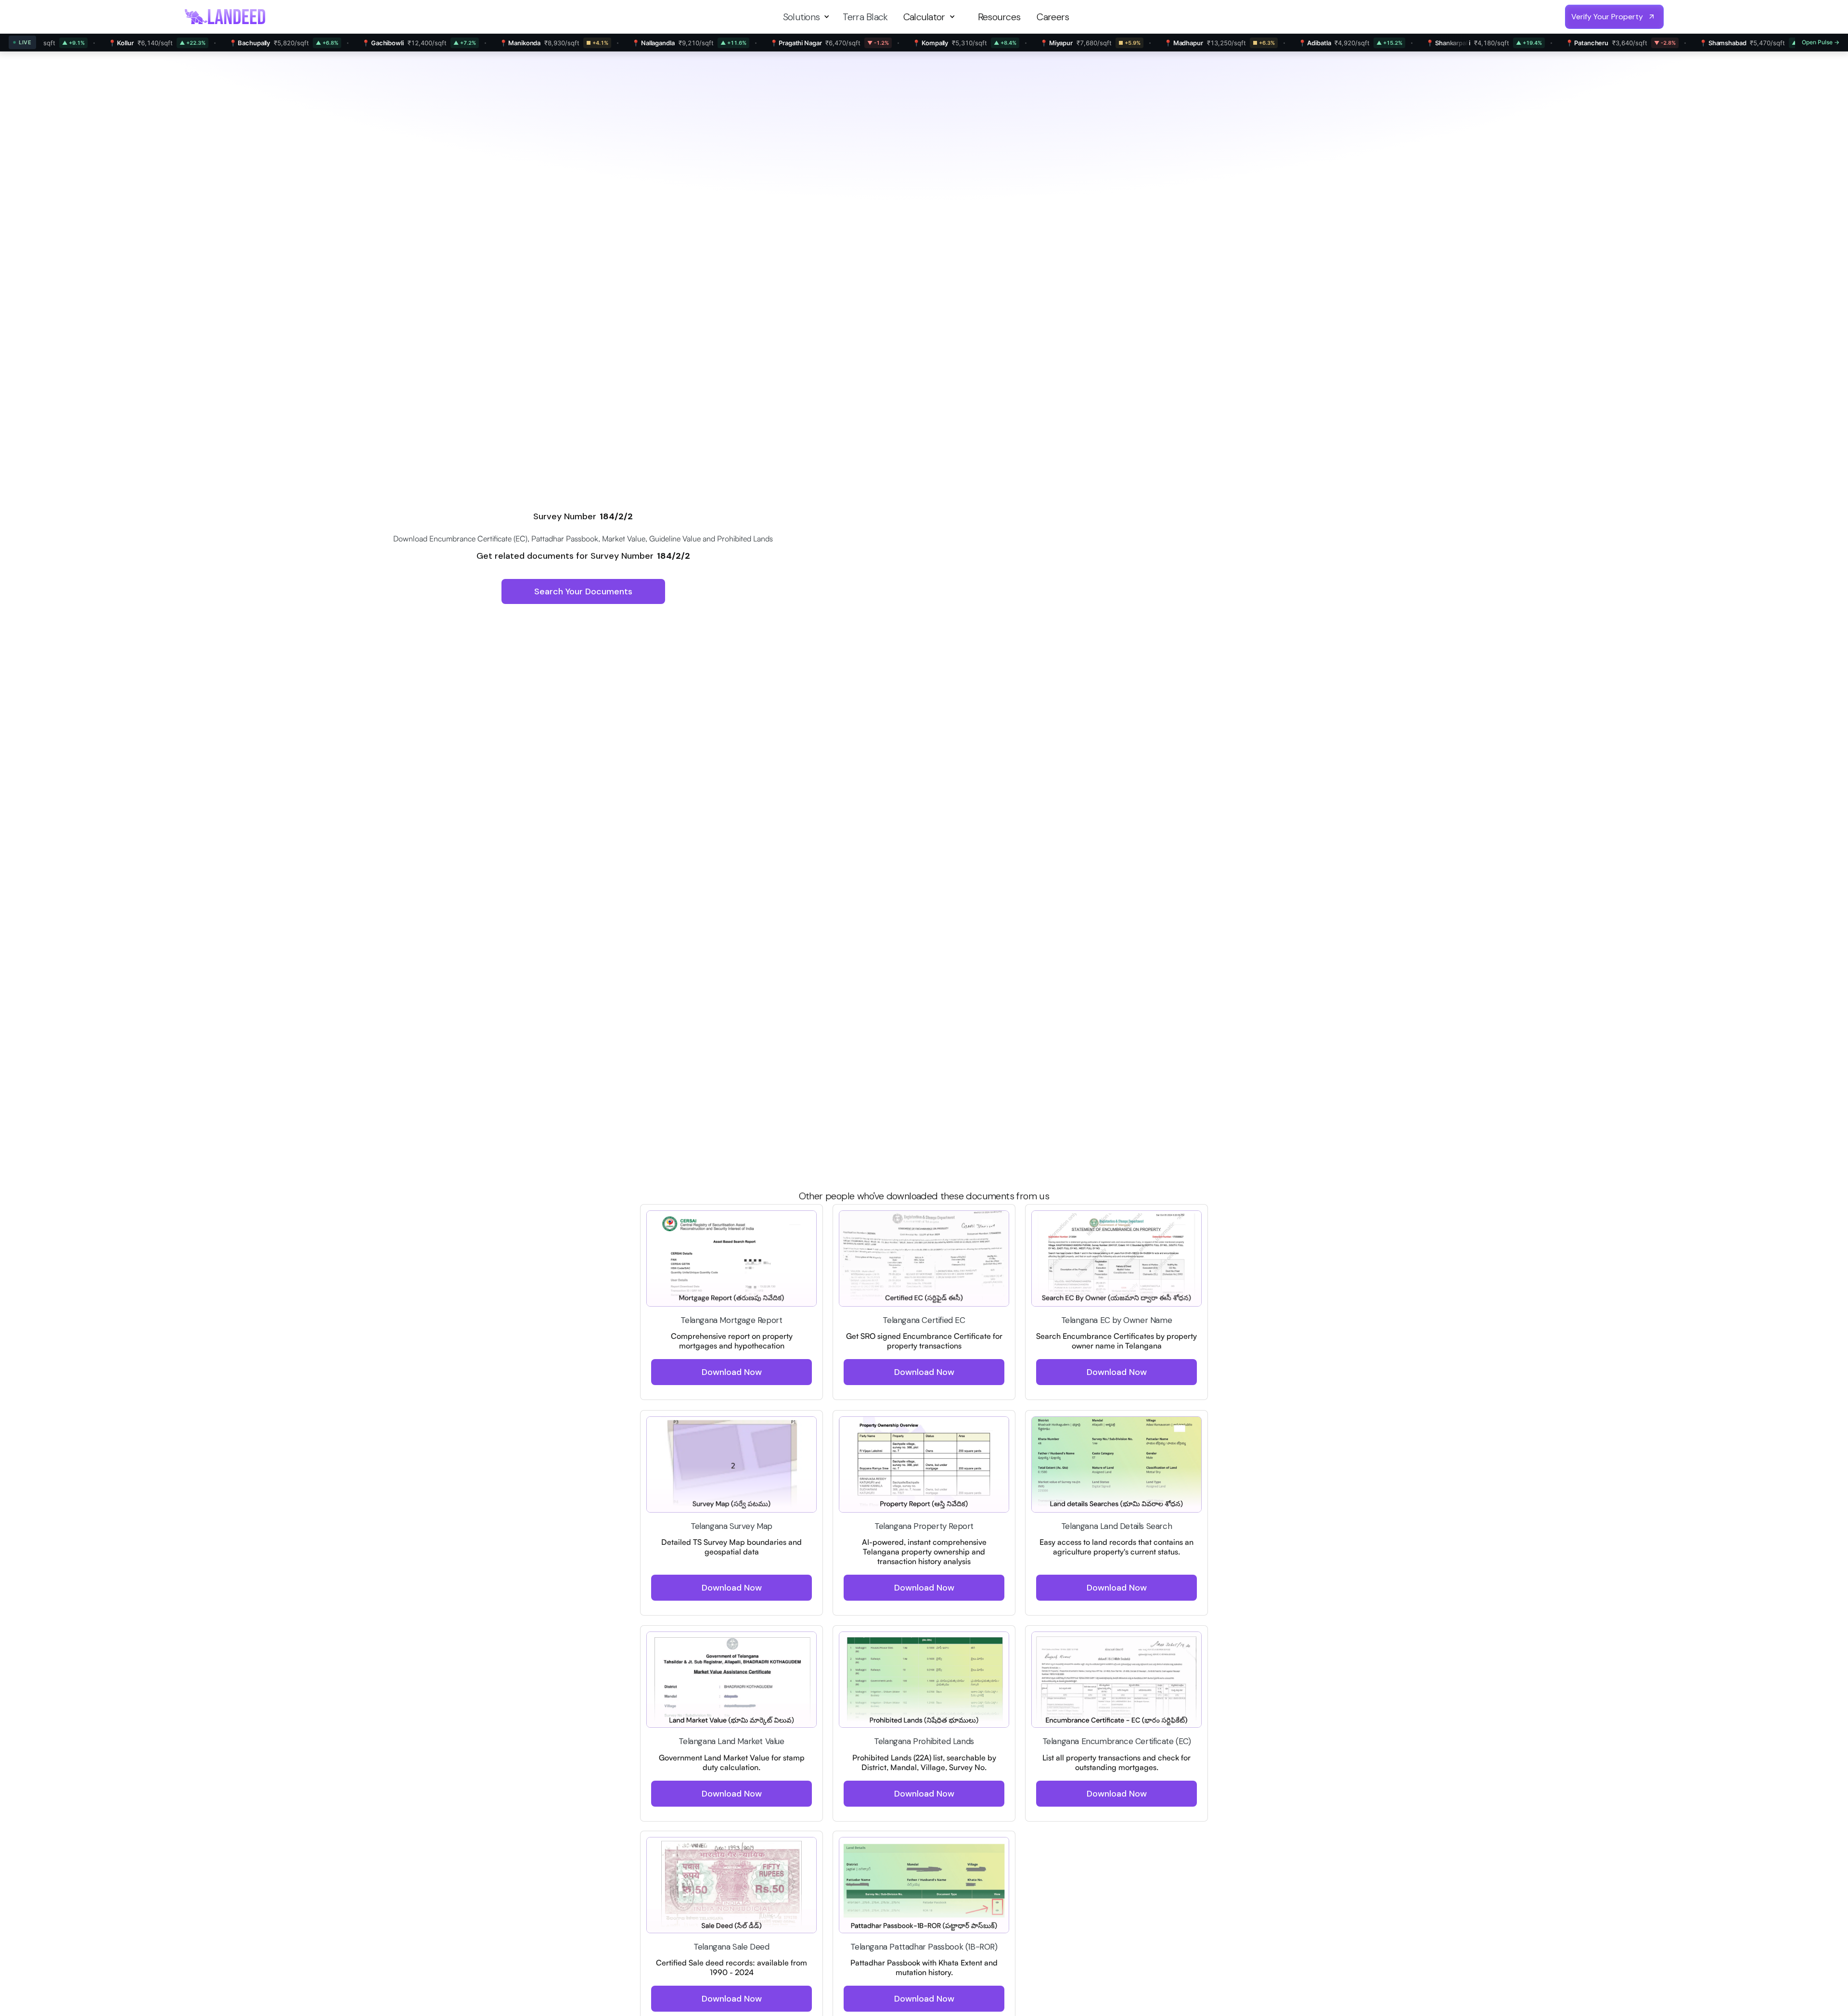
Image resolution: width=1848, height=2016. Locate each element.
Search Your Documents (583, 591)
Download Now (732, 1373)
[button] (808, 17)
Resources (999, 17)
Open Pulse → (1821, 42)
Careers (1053, 17)
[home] (225, 17)
